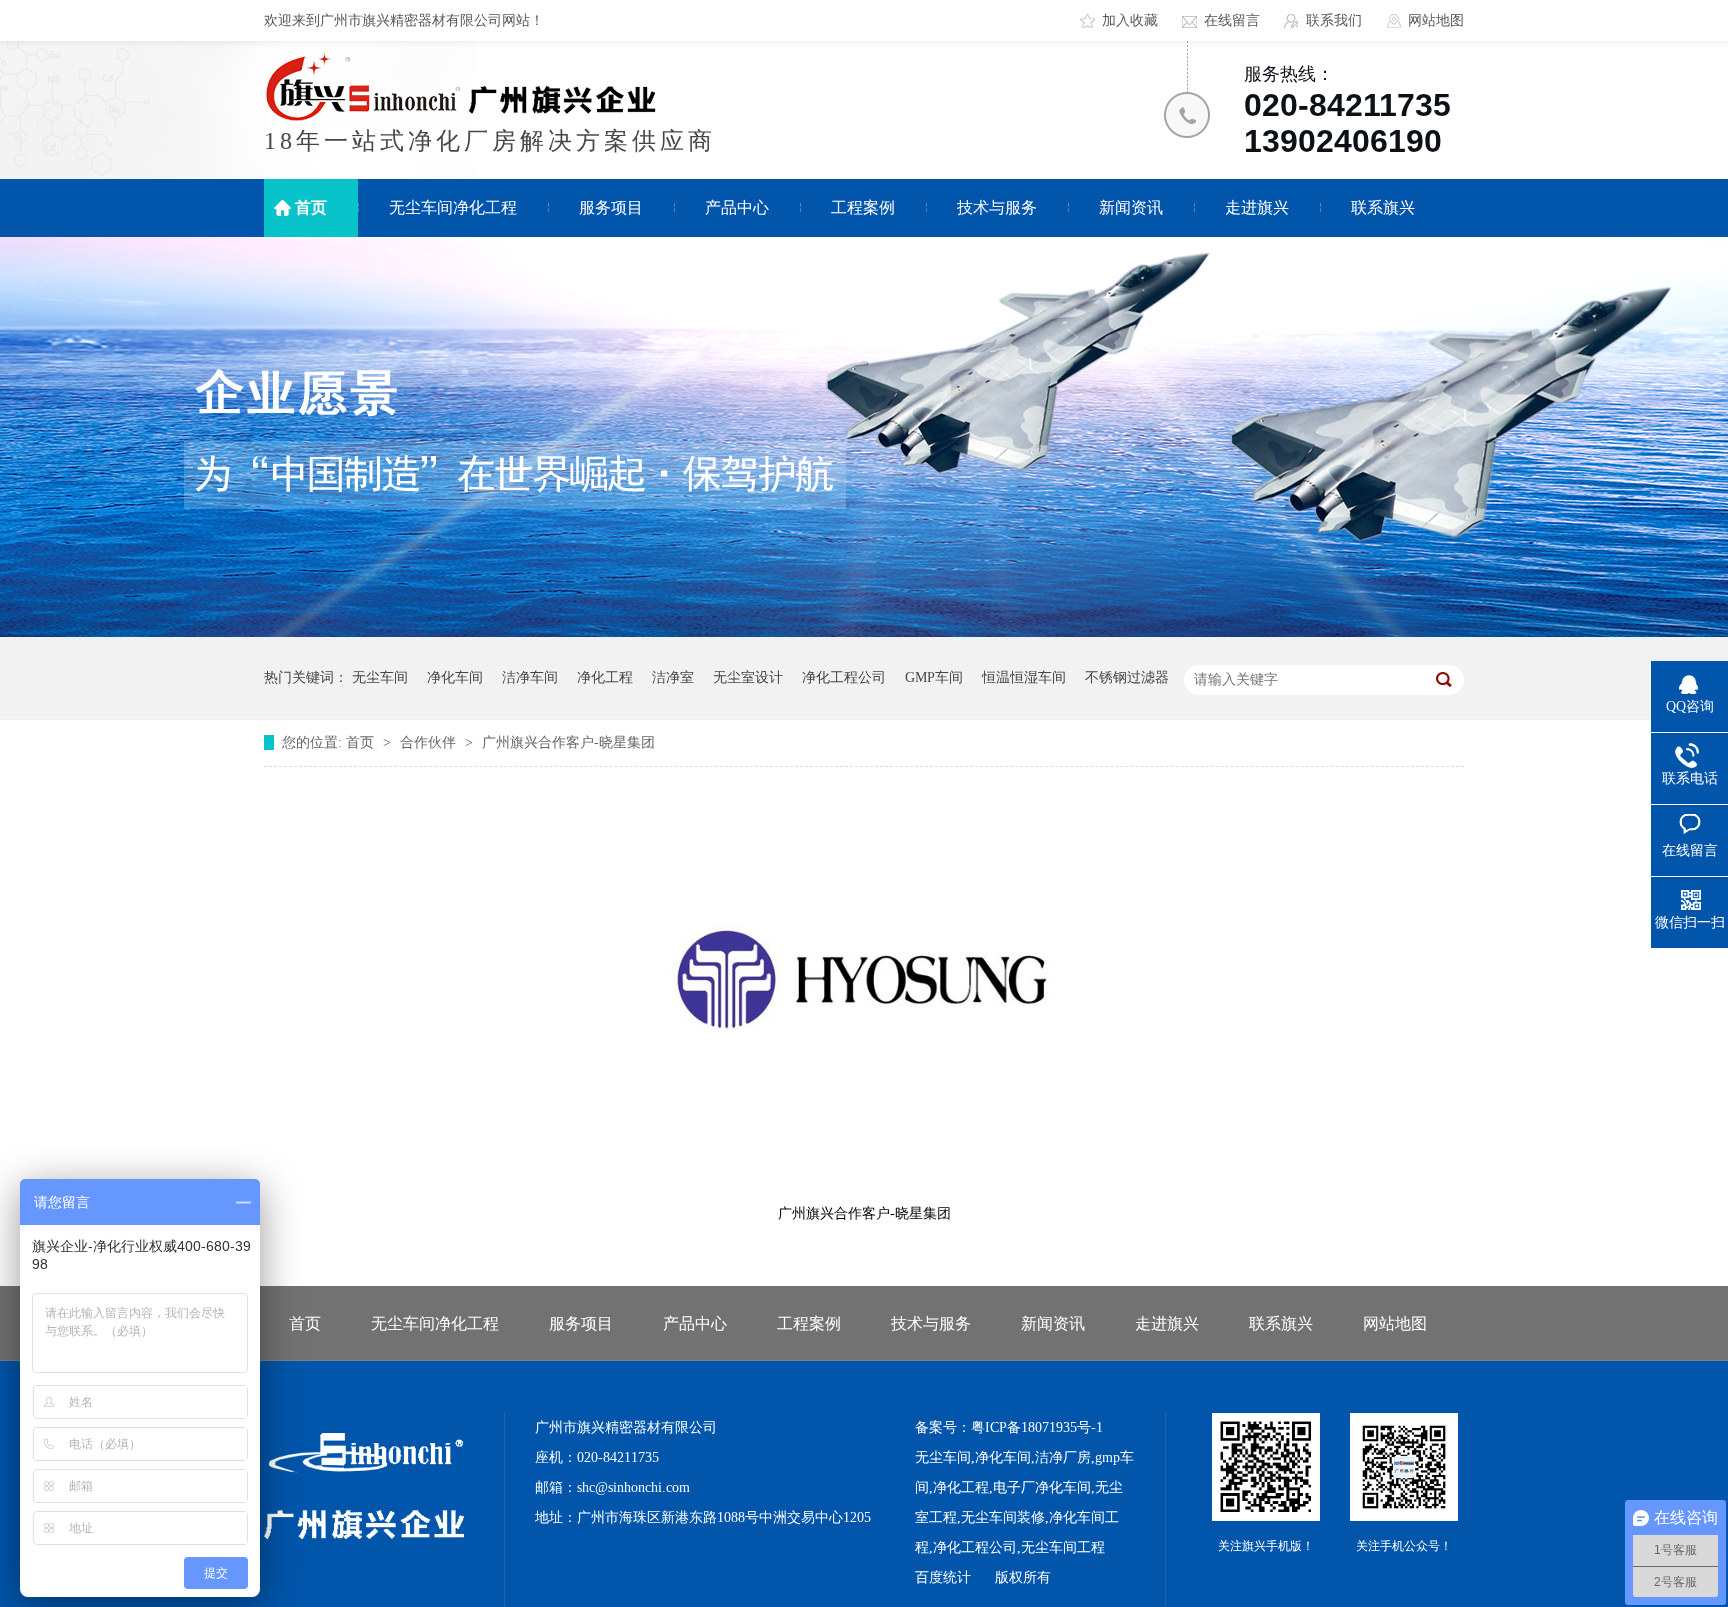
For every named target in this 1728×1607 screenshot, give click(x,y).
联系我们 (1334, 20)
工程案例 (863, 207)
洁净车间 (530, 677)
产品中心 (737, 207)
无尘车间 (380, 677)
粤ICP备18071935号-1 (1037, 1427)
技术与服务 (997, 207)
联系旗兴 (1383, 207)
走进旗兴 (1257, 207)
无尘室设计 (748, 677)
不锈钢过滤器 (1127, 677)
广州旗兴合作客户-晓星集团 (568, 742)
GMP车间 (934, 677)
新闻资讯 (1131, 207)
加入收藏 (1130, 20)
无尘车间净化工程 (453, 207)
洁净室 (673, 677)
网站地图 (1436, 20)
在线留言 (1232, 20)
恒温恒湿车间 (1024, 677)
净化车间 (455, 677)
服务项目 (611, 207)
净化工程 (605, 677)
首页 (311, 207)
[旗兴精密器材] (364, 1534)
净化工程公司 (844, 677)
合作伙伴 (430, 742)
